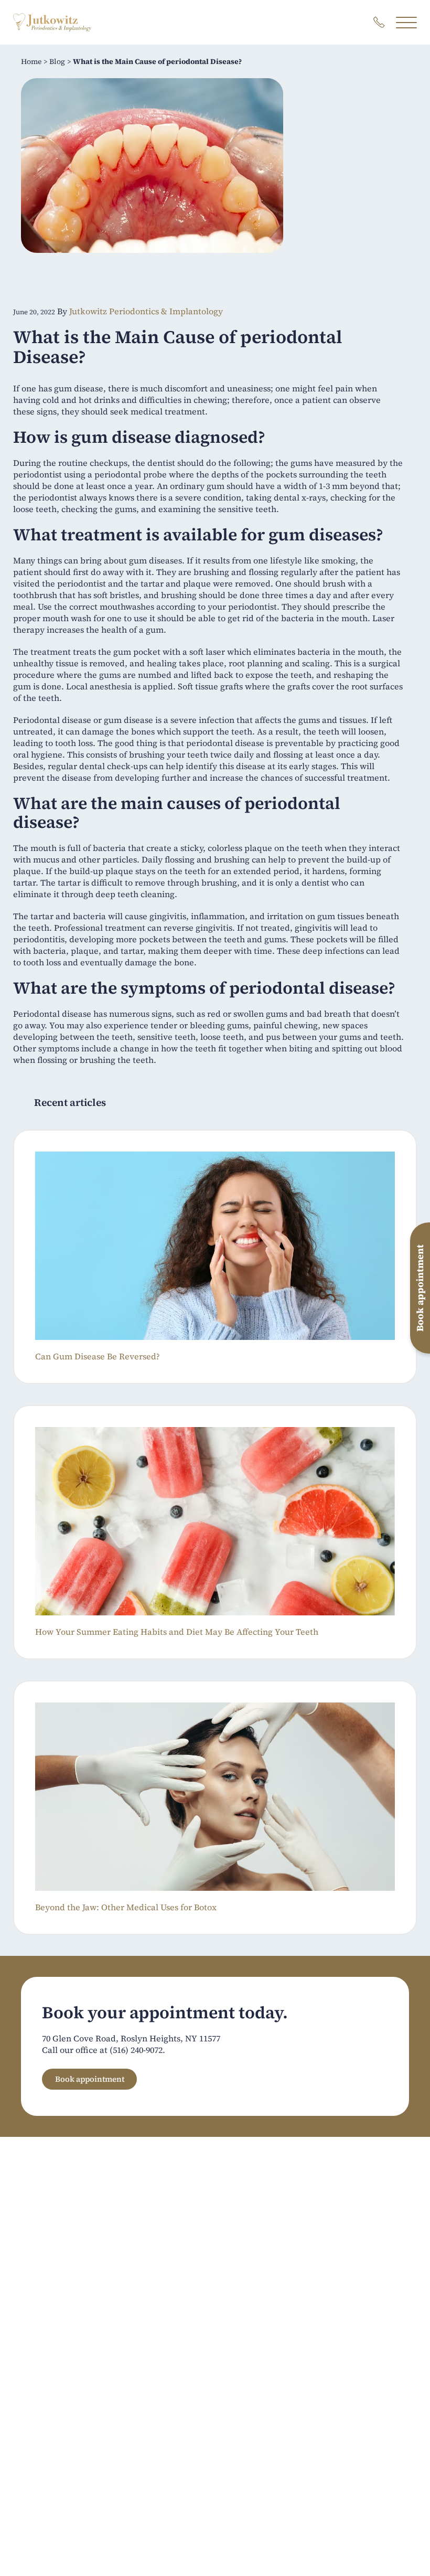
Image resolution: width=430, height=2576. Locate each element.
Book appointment (90, 2079)
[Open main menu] (406, 22)
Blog (57, 61)
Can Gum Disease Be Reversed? (98, 1356)
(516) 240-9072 (136, 2050)
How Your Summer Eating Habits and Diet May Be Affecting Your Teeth (177, 1632)
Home (31, 61)
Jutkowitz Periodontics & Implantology (146, 311)
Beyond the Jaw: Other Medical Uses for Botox (126, 1907)
